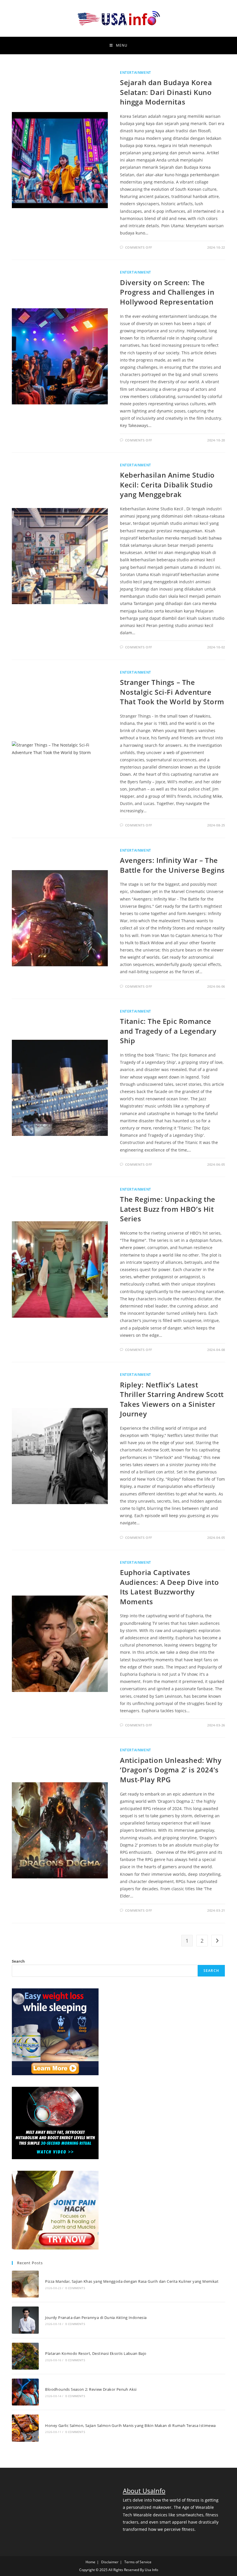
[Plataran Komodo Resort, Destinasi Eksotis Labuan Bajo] (25, 2356)
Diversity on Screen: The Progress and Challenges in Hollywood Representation (167, 292)
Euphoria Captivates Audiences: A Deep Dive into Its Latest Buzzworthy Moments (169, 1587)
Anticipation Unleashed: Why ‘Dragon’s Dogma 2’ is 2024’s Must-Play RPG (171, 1770)
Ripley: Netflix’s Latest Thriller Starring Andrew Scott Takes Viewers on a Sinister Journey (172, 1399)
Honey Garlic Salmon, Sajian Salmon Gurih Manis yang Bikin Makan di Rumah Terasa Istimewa (130, 2425)
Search (18, 1961)
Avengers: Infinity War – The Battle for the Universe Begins (172, 865)
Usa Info (151, 2570)
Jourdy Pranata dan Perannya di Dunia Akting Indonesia (96, 2318)
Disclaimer (110, 2562)
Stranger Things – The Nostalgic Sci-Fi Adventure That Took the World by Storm (172, 692)
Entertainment (136, 73)
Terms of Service (138, 2562)
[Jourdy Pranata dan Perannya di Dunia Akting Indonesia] (25, 2320)
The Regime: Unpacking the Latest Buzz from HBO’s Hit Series (168, 1209)
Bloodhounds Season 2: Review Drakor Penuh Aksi (91, 2389)
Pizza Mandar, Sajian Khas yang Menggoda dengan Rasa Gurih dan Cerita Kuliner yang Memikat (132, 2281)
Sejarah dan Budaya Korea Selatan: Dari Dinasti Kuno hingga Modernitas (166, 92)
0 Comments (75, 2288)
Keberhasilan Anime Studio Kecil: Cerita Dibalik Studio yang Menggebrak (167, 485)
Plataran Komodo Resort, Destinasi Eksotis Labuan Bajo (96, 2353)
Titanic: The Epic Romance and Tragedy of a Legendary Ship (168, 1031)
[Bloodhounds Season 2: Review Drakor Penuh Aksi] (25, 2392)
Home (90, 2562)
